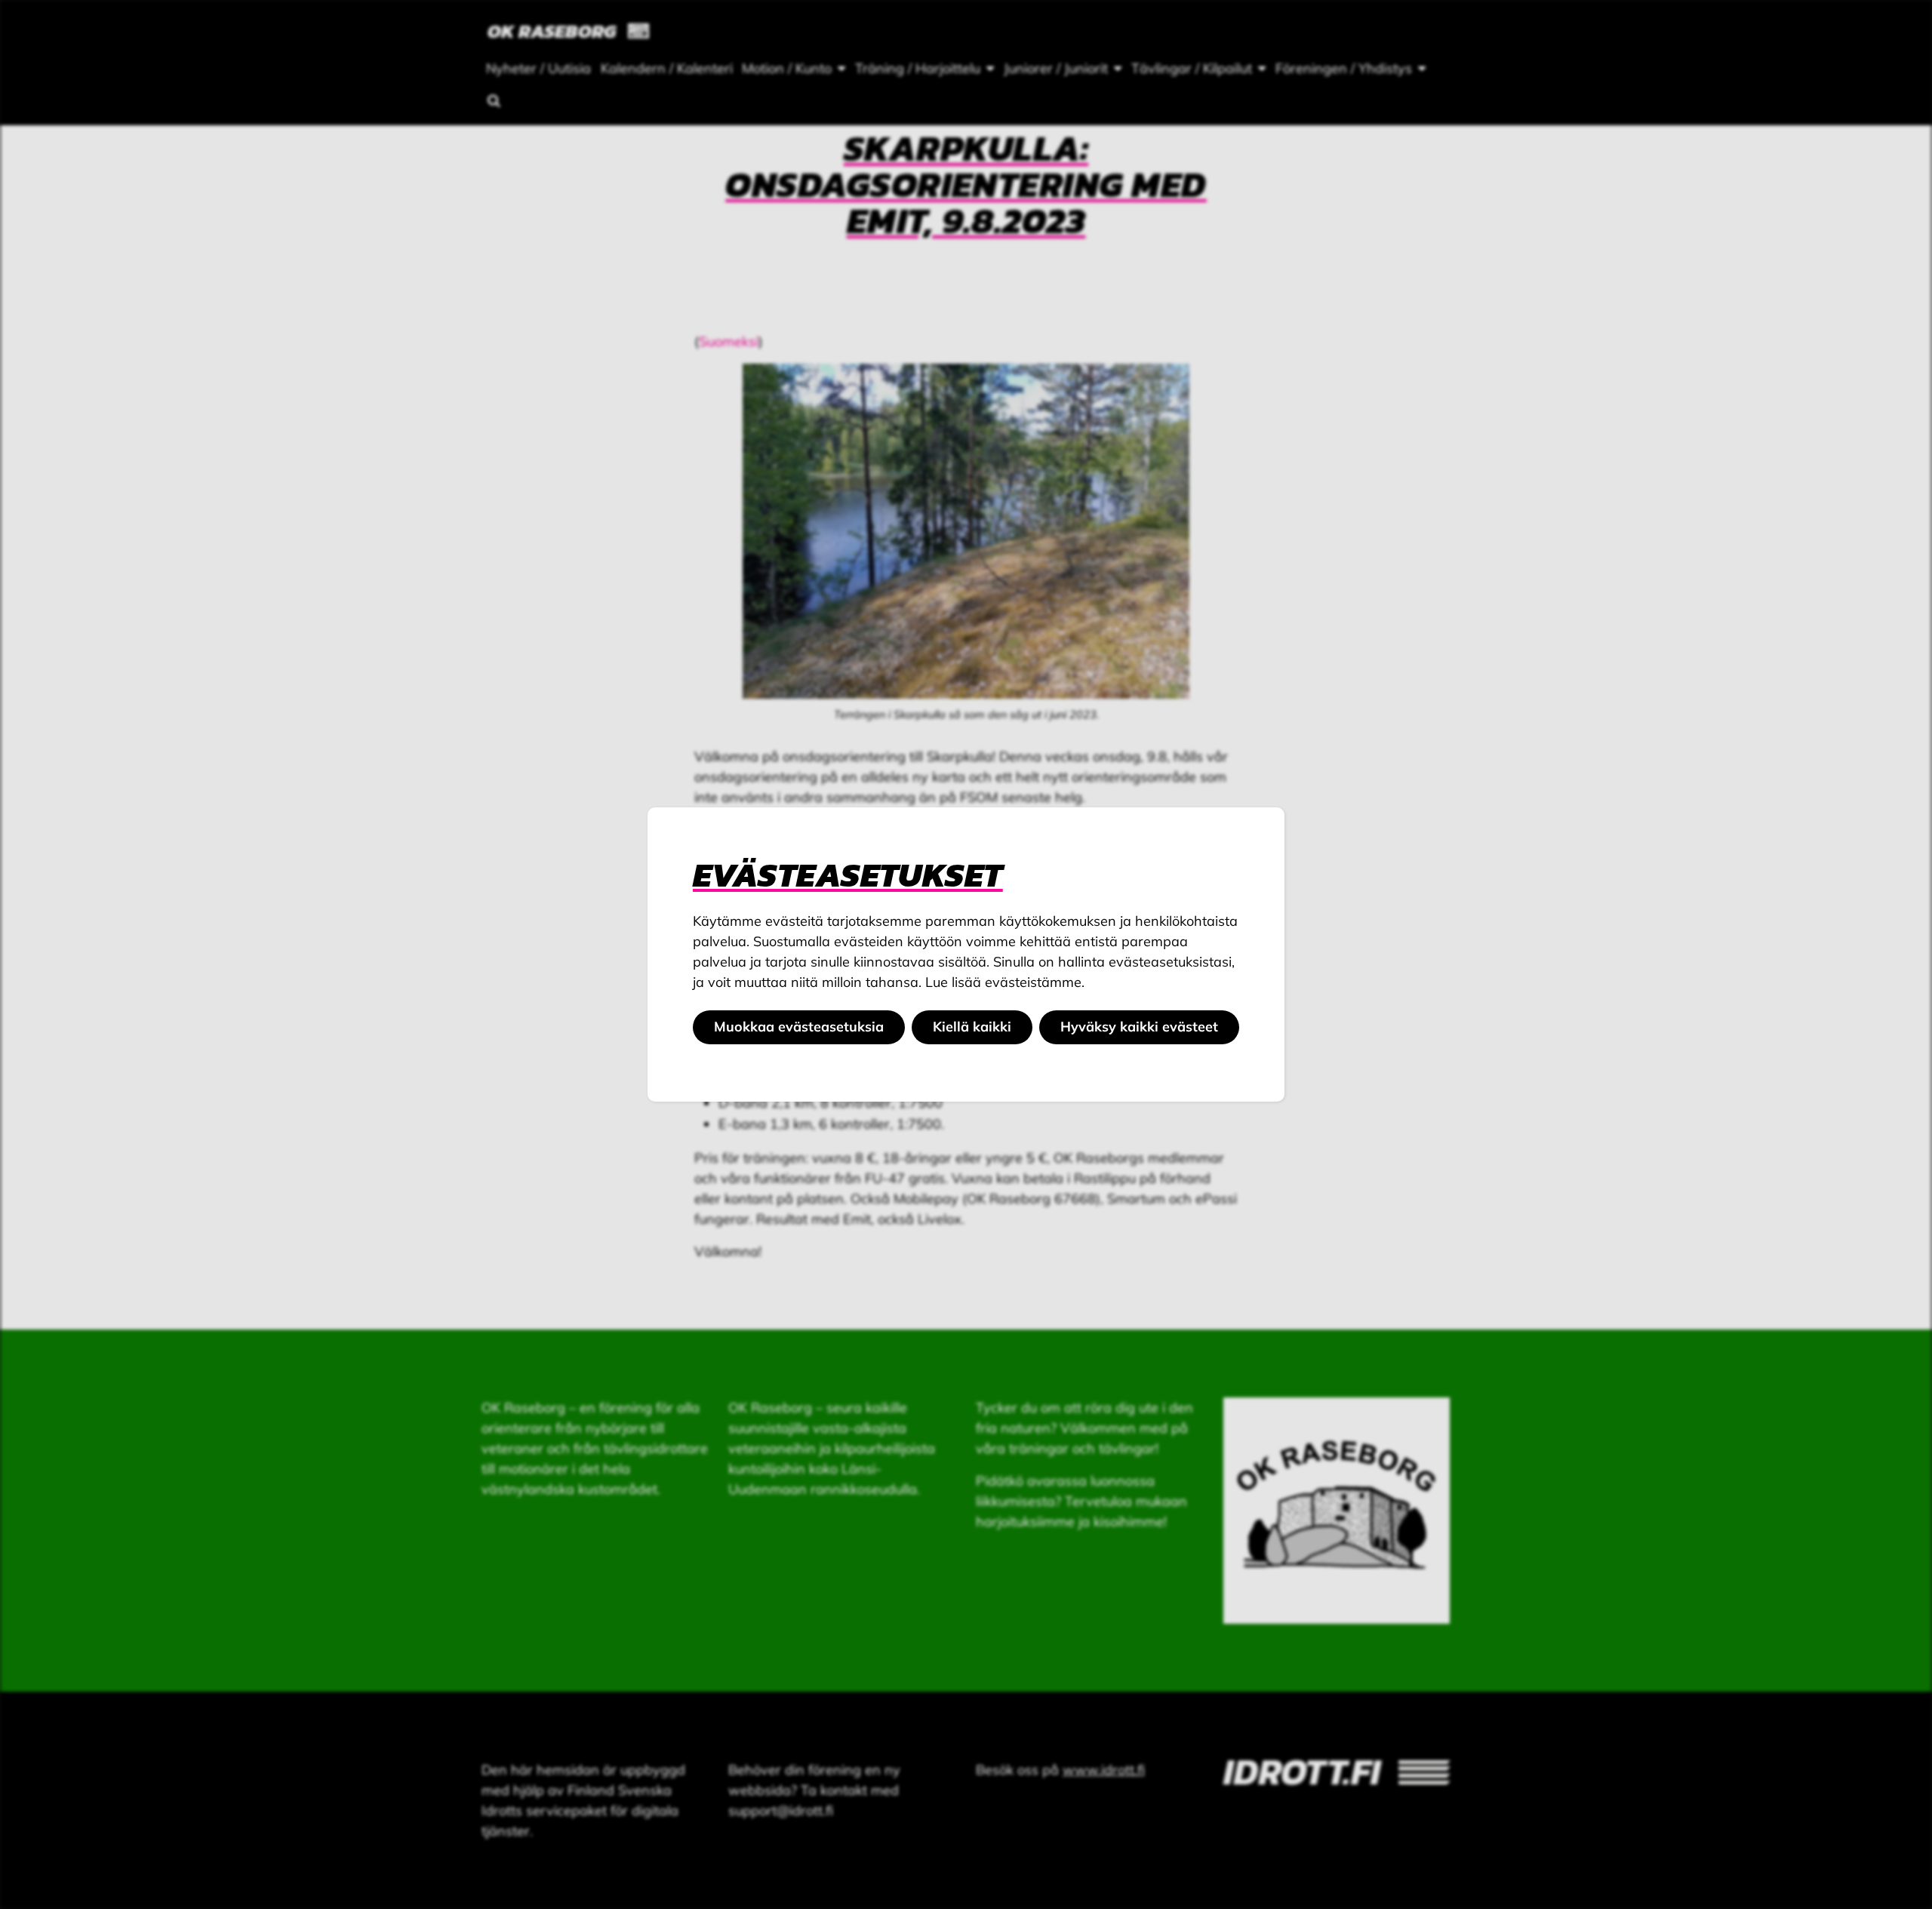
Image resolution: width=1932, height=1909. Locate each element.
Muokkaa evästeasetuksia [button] (799, 1027)
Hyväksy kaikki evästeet (1139, 1027)
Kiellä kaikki (972, 1027)
